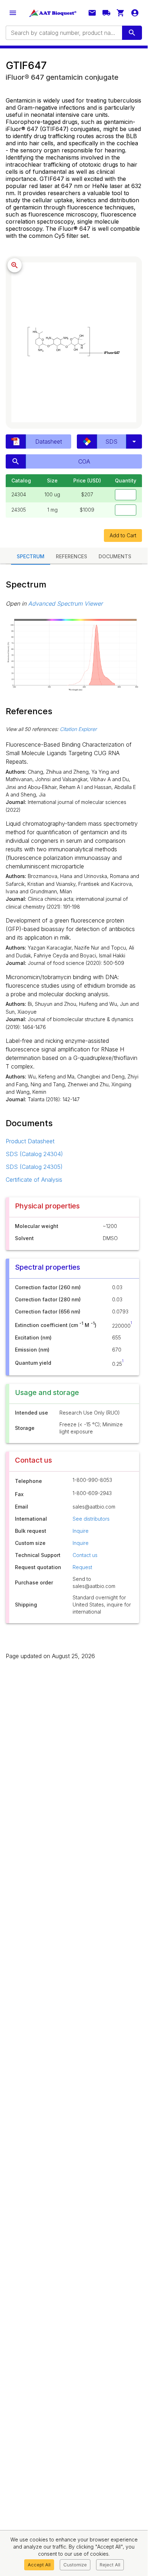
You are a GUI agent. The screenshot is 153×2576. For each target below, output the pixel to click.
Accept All (39, 2565)
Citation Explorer (78, 729)
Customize (75, 2565)
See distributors (91, 1519)
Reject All (110, 2565)
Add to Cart (123, 535)
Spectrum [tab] (31, 556)
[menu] (13, 13)
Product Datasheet (30, 1141)
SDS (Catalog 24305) (34, 1167)
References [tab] (72, 556)
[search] (132, 33)
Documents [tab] (115, 556)
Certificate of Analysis (34, 1180)
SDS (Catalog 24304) (34, 1154)
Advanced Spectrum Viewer (65, 603)
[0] (121, 13)
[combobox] (63, 33)
